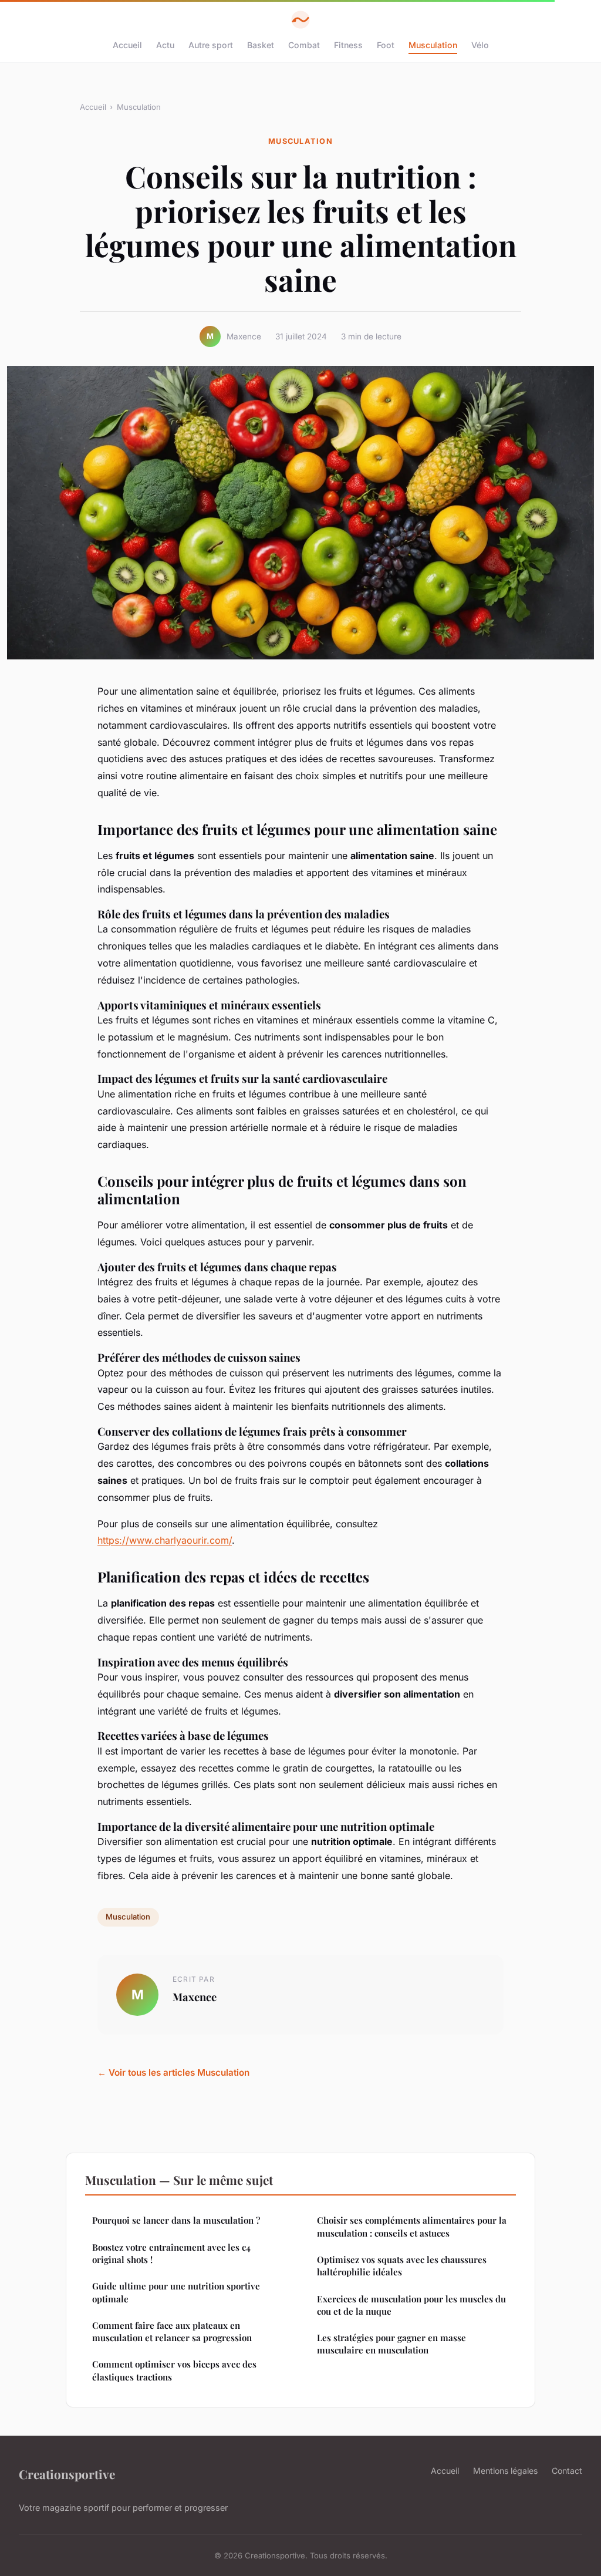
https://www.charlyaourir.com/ (165, 1540)
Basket (261, 45)
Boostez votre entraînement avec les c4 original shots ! (171, 2253)
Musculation (433, 45)
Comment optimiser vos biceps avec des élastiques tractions (174, 2370)
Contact (567, 2471)
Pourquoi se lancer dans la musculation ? (176, 2220)
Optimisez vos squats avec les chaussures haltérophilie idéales (402, 2266)
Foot (386, 45)
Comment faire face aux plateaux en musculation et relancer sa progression (172, 2331)
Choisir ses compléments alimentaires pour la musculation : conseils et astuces (412, 2226)
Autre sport (211, 45)
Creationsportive (67, 2474)
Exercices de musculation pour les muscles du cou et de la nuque (411, 2305)
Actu (165, 45)
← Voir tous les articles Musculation (173, 2072)
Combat (304, 45)
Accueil (127, 45)
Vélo (480, 45)
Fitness (348, 45)
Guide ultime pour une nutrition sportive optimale (176, 2292)
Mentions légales (505, 2471)
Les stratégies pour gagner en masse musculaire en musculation (391, 2344)
